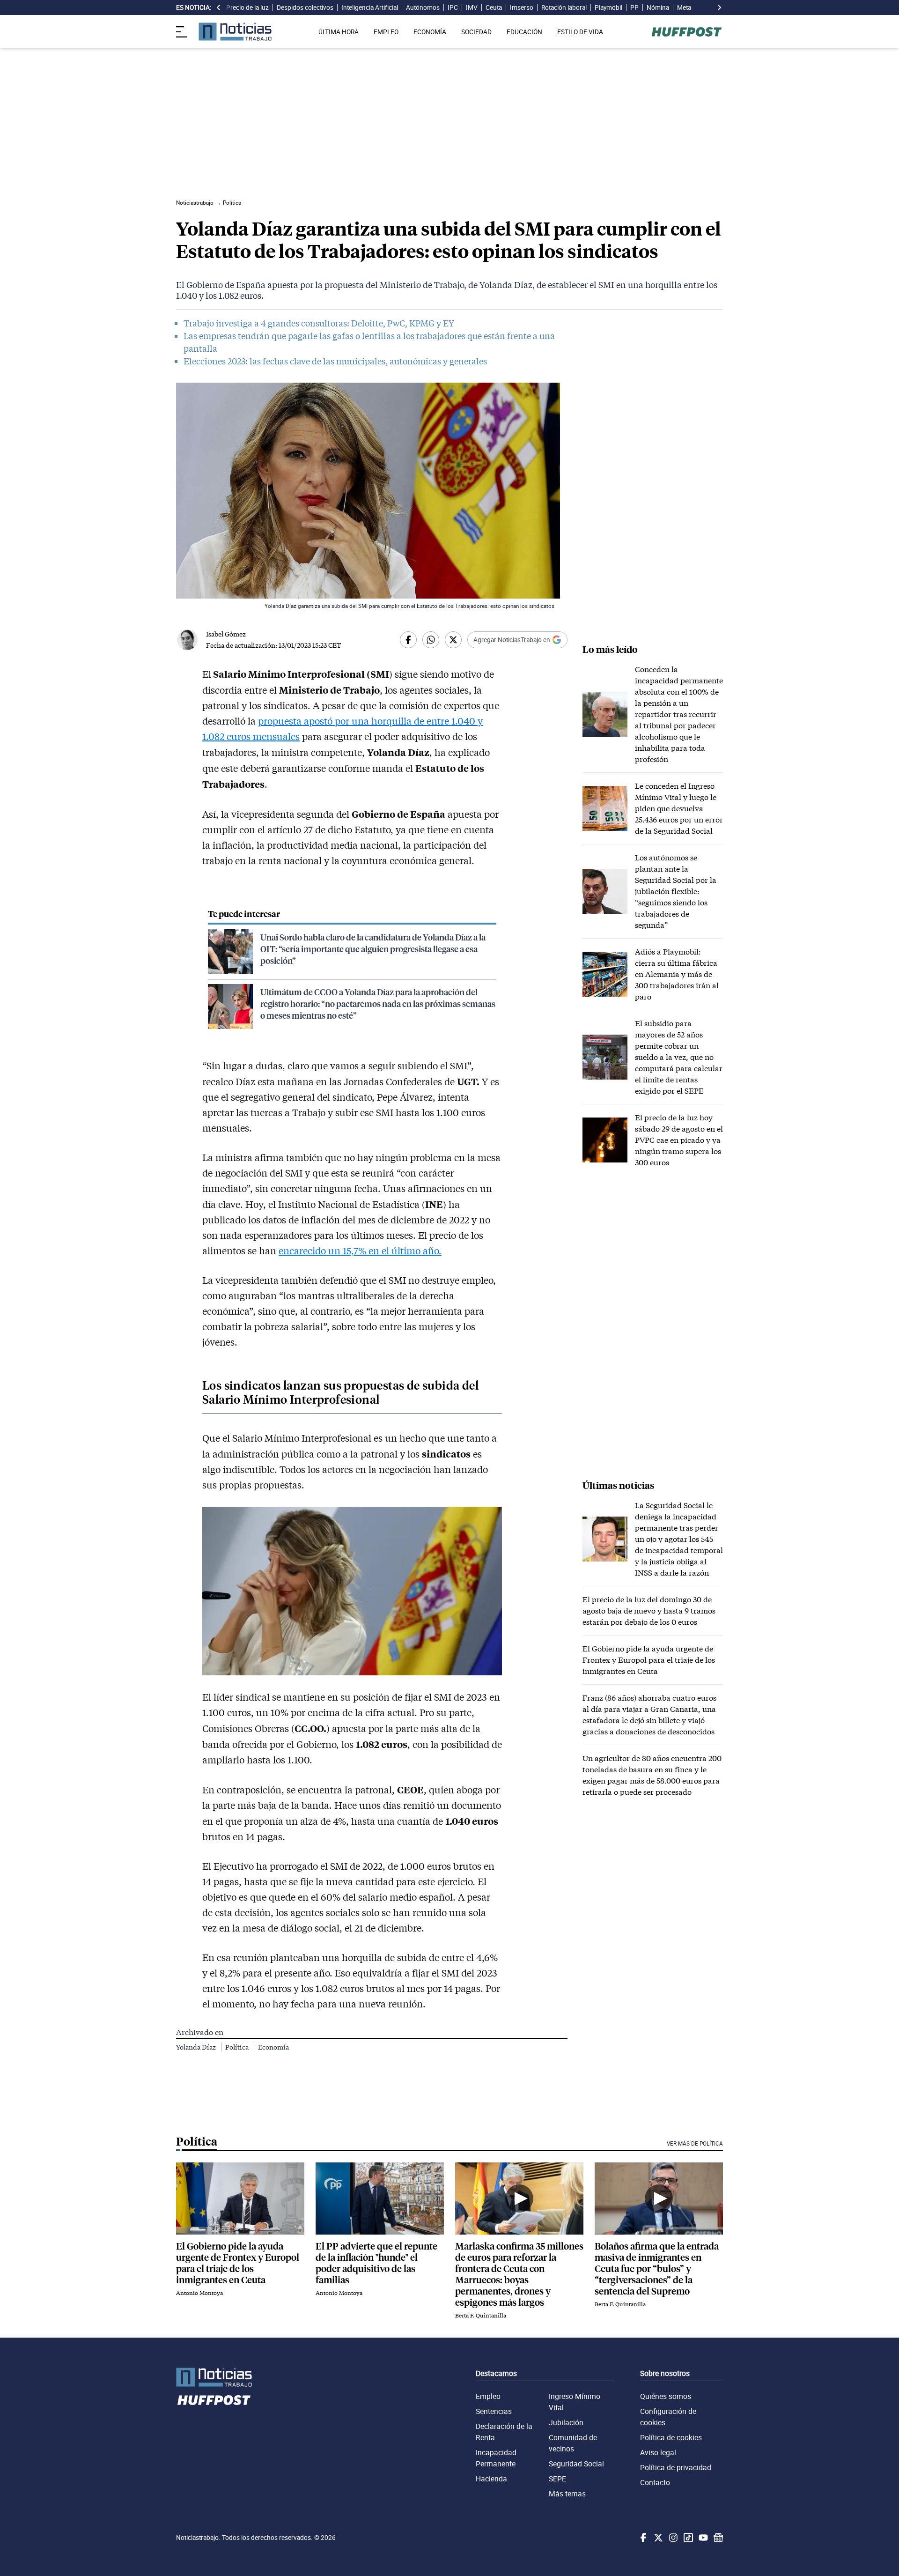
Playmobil (608, 7)
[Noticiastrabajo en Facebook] (642, 2538)
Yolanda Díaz (197, 2047)
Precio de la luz (247, 7)
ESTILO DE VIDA (580, 32)
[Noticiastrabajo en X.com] (657, 2538)
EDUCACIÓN (524, 32)
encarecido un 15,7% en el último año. (360, 1251)
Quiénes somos (666, 2396)
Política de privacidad (676, 2467)
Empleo (488, 2396)
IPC (453, 7)
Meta (684, 7)
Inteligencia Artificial (370, 7)
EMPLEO (386, 32)
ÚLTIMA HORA (339, 32)
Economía (273, 2047)
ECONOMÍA (430, 32)
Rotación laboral (564, 7)
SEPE (557, 2479)
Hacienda (491, 2479)
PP (634, 7)
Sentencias (494, 2411)
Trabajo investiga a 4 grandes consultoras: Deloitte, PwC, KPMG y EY (319, 323)
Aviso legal (658, 2452)
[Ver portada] (235, 32)
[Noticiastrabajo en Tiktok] (687, 2538)
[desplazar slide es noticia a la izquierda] (219, 7)
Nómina (658, 7)
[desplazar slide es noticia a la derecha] (719, 7)
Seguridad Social (576, 2464)
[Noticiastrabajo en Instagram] (672, 2538)
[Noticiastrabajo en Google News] (717, 2538)
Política (238, 2047)
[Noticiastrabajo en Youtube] (702, 2538)
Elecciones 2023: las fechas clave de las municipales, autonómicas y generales (335, 361)
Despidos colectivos (305, 7)
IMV (472, 7)
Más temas (567, 2494)
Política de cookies (671, 2437)
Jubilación (566, 2422)
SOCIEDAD (476, 32)
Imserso (522, 7)
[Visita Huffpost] (687, 32)
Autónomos (423, 7)
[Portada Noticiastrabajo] (214, 2377)
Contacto (655, 2482)
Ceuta (494, 7)
